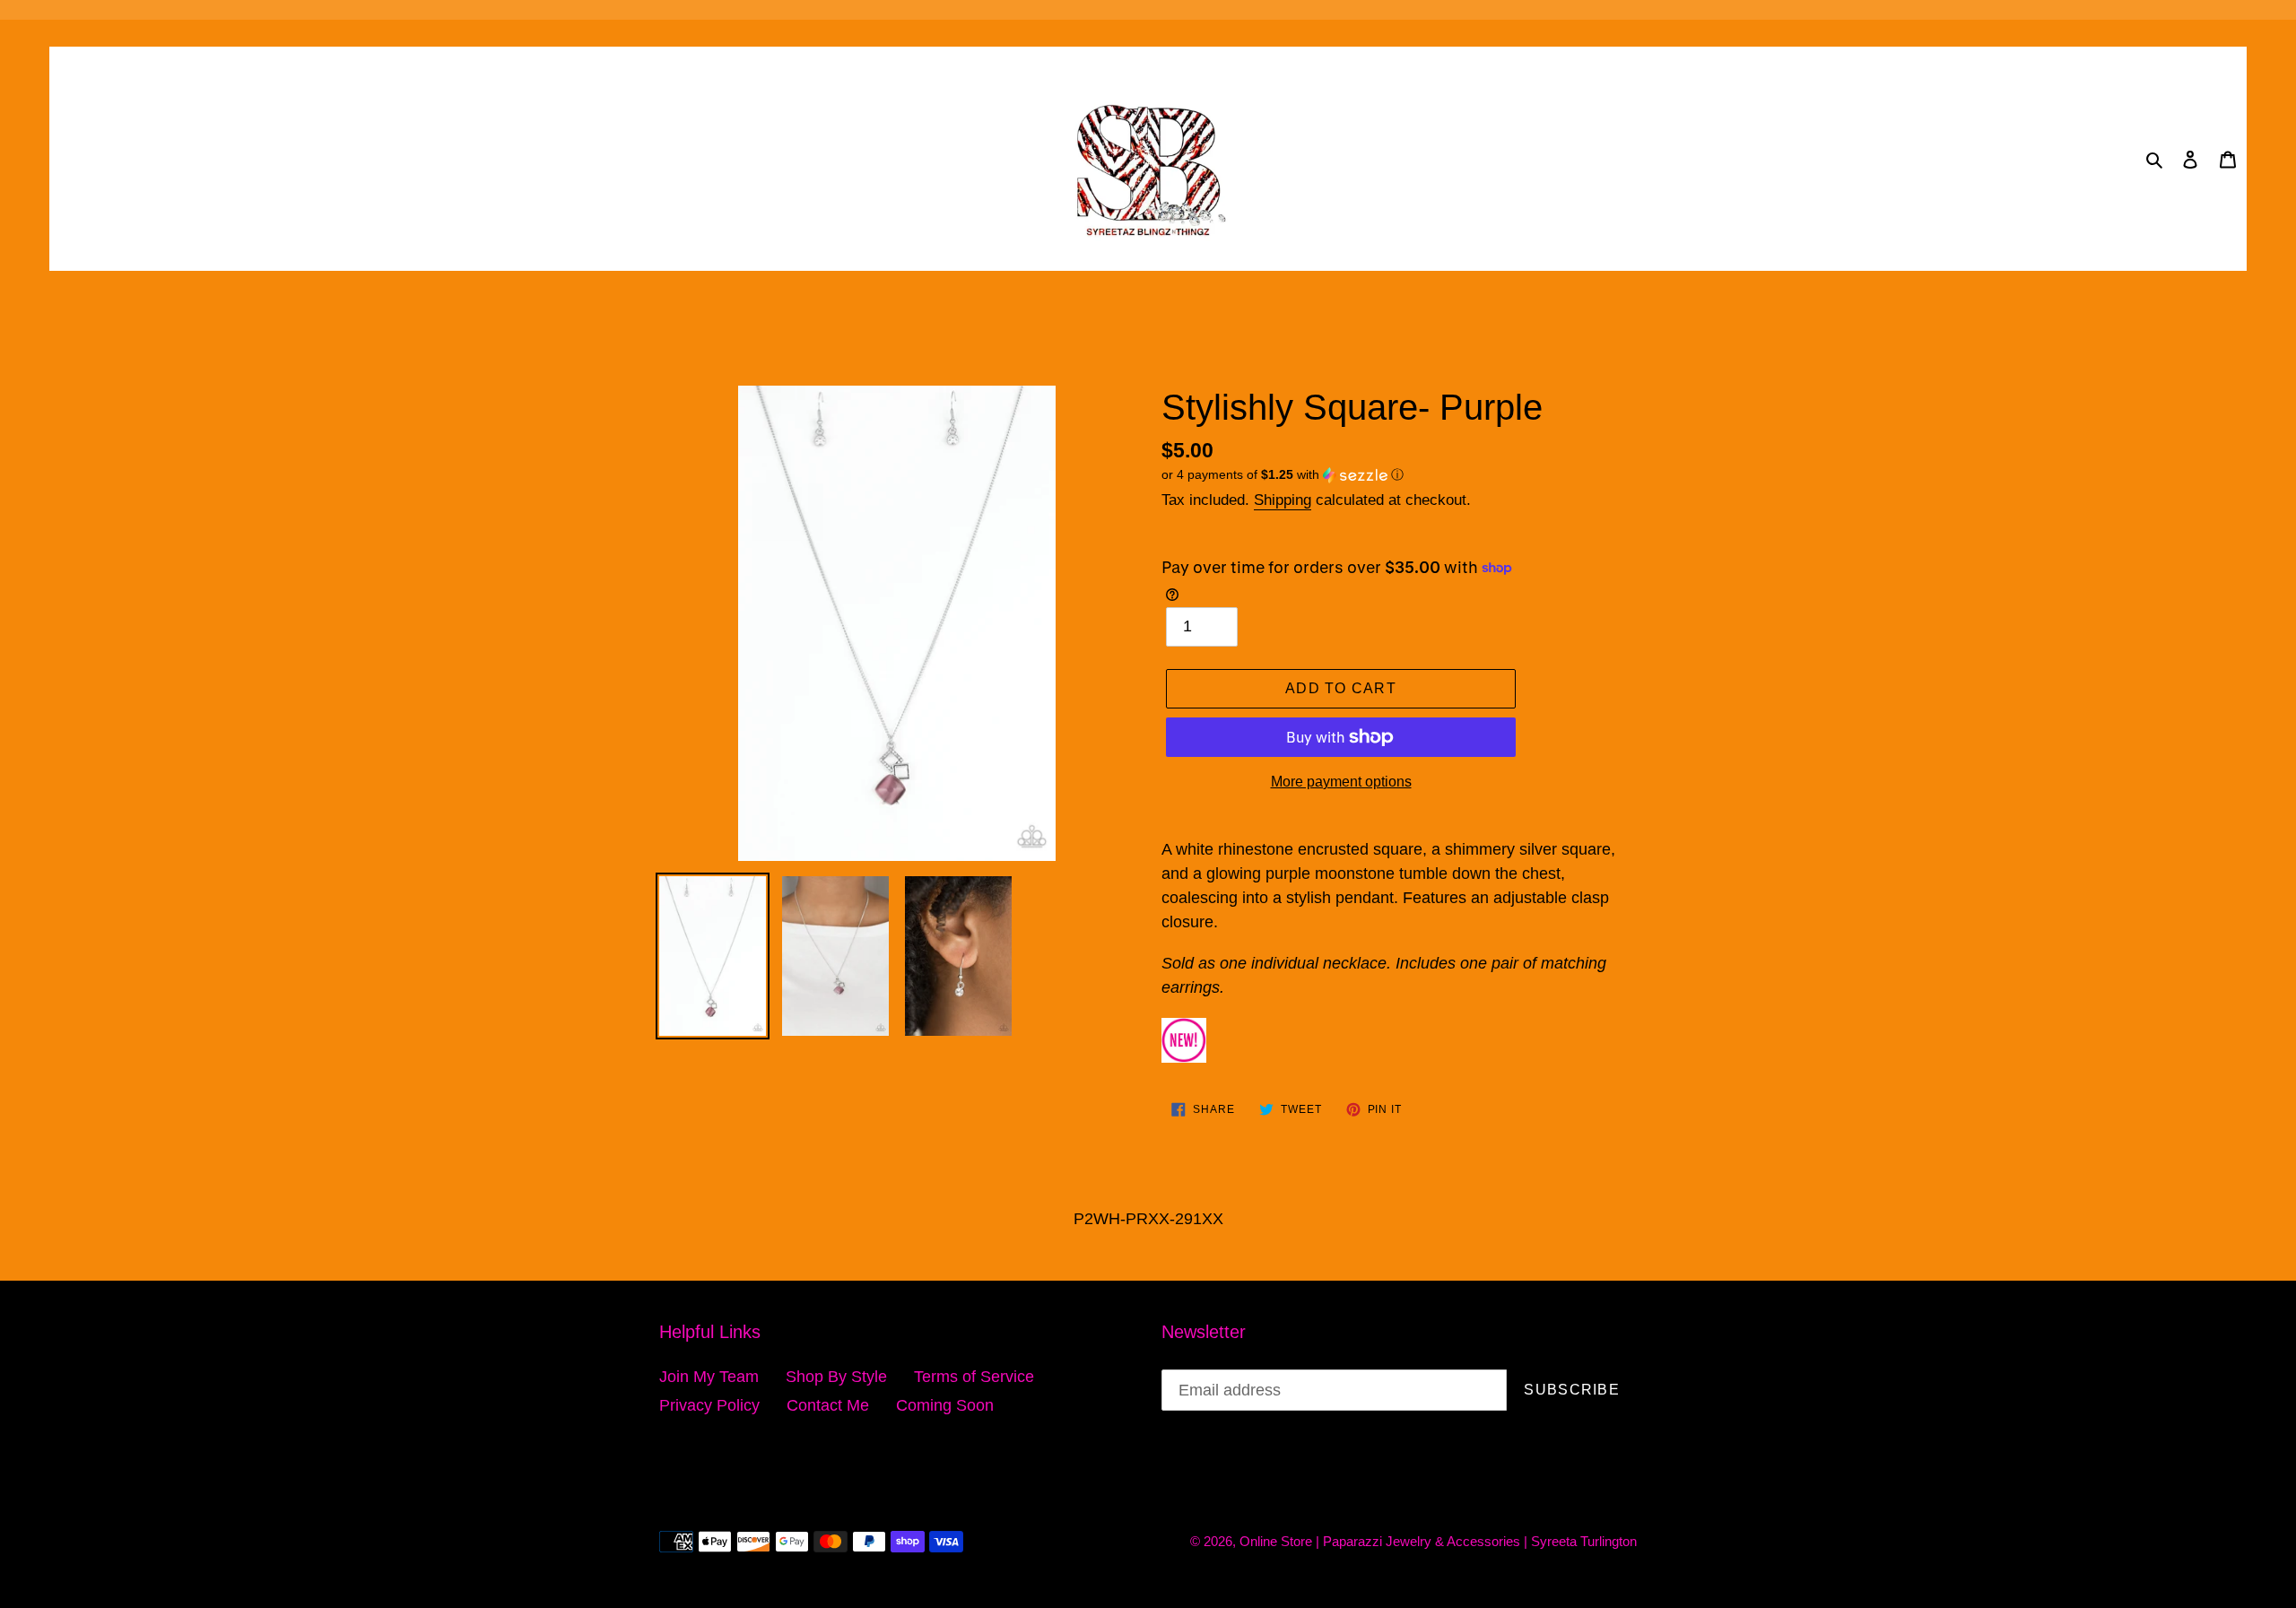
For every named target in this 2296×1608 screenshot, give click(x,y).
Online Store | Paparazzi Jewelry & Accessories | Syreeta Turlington (1438, 1541)
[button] (1283, 475)
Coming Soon (945, 1405)
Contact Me (828, 1405)
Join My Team (709, 1377)
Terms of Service (974, 1377)
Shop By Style (836, 1377)
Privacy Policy (709, 1405)
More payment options (1341, 782)
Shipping (1283, 500)
